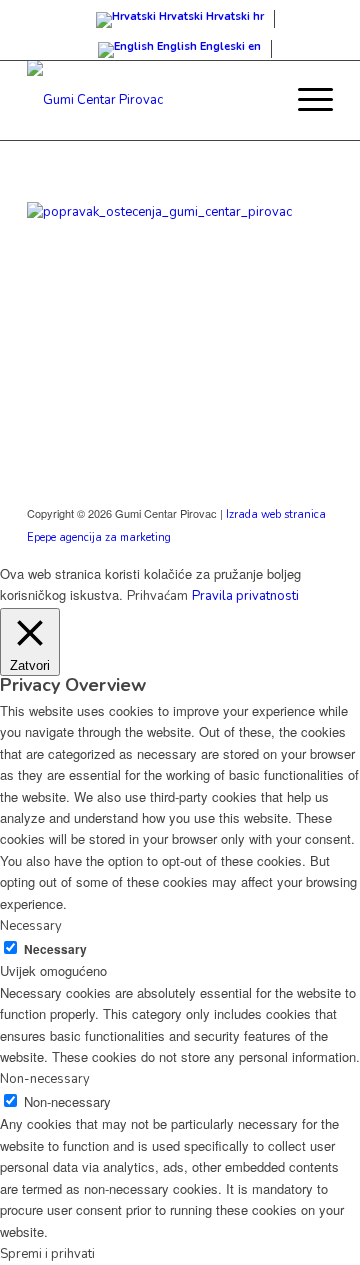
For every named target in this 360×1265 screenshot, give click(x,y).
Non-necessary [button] (45, 1079)
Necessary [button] (31, 926)
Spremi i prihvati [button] (47, 1254)
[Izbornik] (305, 100)
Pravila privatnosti (245, 596)
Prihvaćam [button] (157, 596)
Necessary (55, 949)
